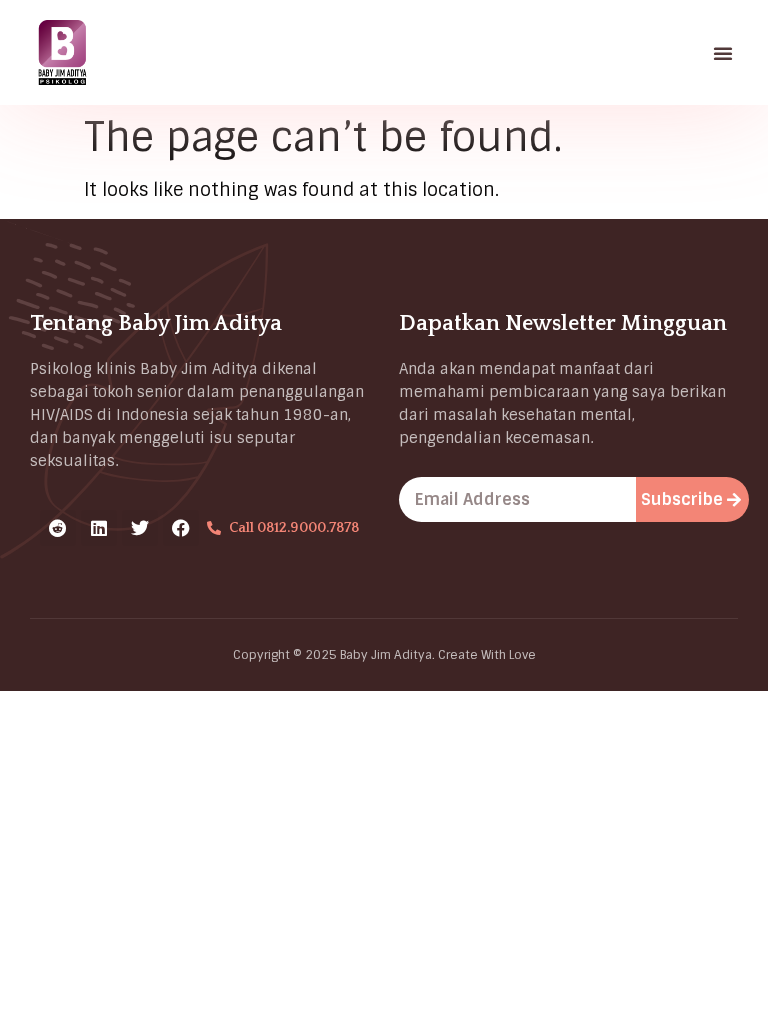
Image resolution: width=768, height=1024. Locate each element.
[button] (723, 53)
